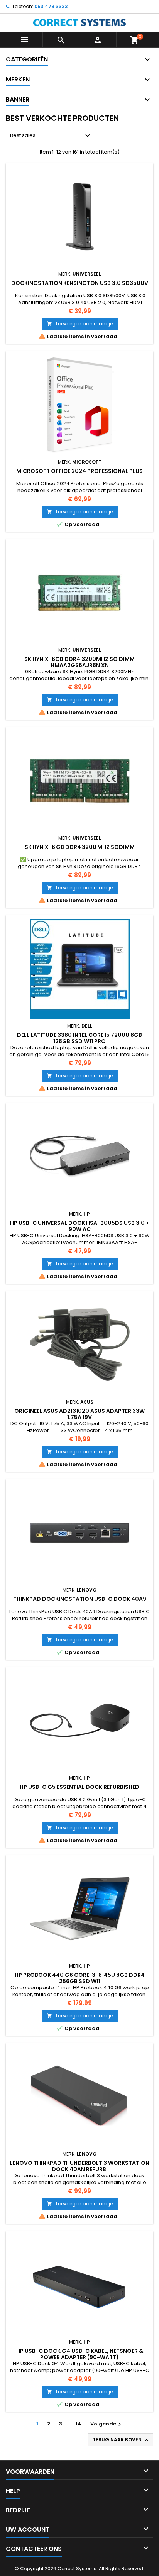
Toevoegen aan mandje (80, 324)
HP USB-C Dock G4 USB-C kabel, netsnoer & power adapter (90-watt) (80, 2354)
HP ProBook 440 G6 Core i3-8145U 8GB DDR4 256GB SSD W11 (80, 1978)
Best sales (51, 136)
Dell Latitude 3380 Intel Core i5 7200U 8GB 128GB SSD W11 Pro (79, 1038)
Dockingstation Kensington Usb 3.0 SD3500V (80, 283)
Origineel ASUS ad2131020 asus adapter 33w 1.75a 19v (79, 1414)
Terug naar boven (121, 2440)
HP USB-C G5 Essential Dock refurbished (79, 1787)
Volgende (107, 2424)
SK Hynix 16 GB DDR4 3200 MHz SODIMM (80, 847)
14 (79, 2424)
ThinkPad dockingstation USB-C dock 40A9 (80, 1599)
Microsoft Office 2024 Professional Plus (79, 471)
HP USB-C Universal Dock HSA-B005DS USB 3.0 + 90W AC (80, 1226)
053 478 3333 (51, 6)
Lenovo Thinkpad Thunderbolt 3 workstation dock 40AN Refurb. (80, 2166)
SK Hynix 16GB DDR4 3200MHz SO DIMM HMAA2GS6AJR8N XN (79, 662)
